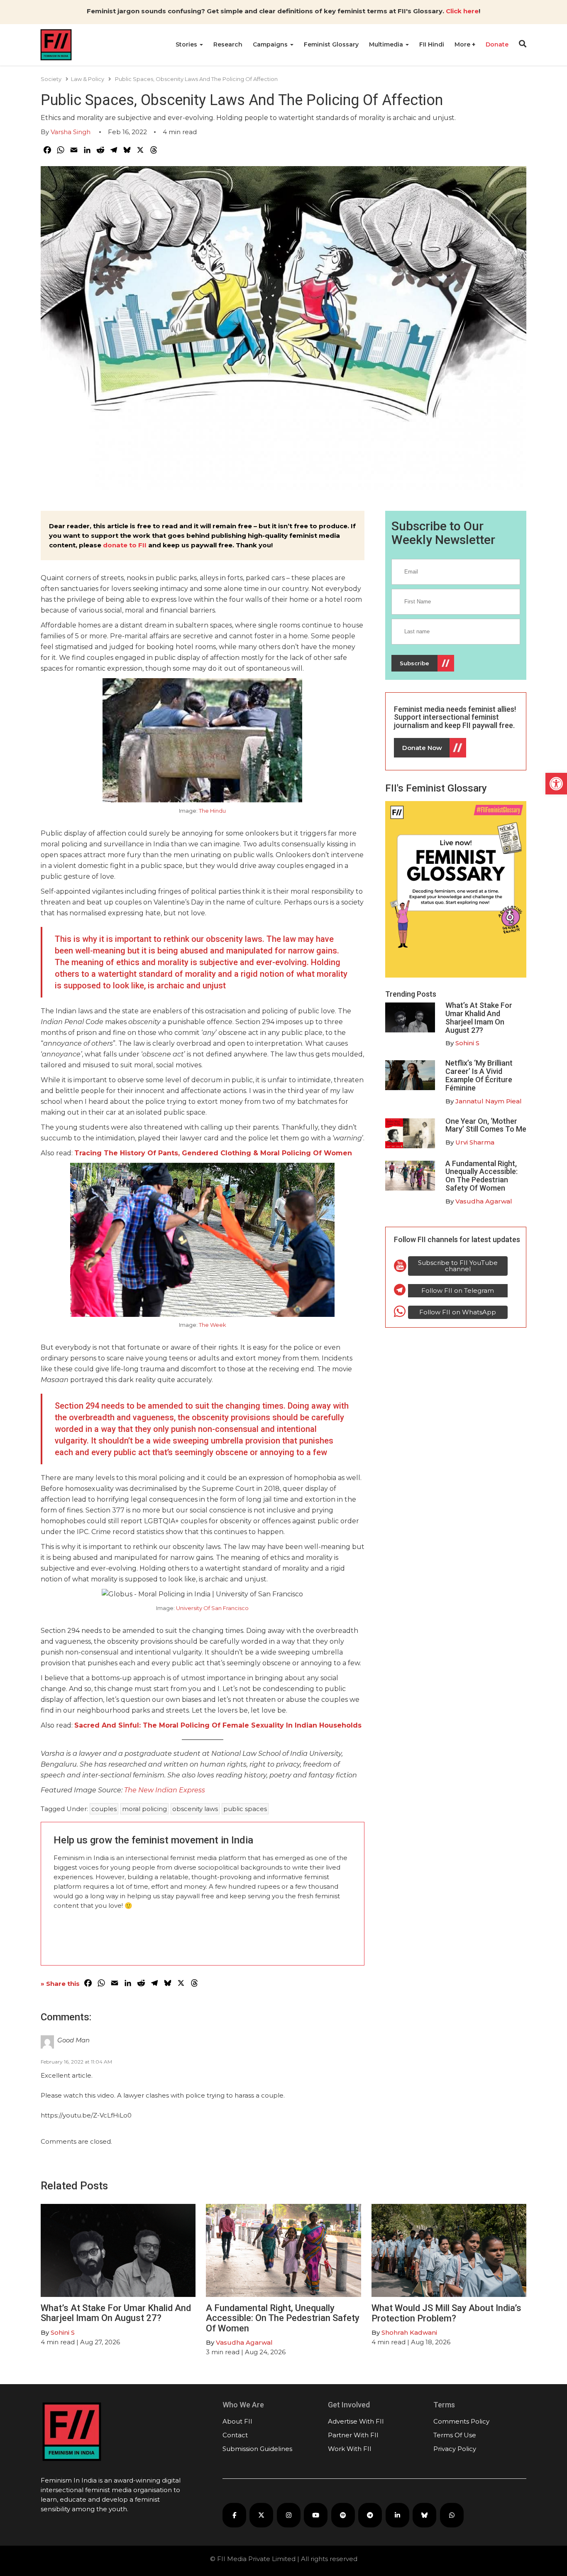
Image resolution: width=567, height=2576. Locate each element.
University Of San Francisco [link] (212, 1608)
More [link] (463, 44)
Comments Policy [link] (461, 2421)
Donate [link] (497, 44)
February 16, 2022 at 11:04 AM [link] (76, 2062)
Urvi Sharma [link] (475, 1142)
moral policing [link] (144, 1809)
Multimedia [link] (387, 44)
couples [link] (104, 1809)
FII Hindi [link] (432, 44)
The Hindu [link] (212, 811)
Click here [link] (462, 11)
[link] (556, 784)
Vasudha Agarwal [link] (484, 1201)
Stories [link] (187, 44)
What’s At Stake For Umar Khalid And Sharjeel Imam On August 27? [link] (479, 1017)
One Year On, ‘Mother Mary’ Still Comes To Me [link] (486, 1125)
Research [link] (228, 44)
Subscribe (414, 663)
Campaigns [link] (271, 44)
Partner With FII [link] (353, 2435)
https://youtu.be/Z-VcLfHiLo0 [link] (86, 2115)
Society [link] (51, 79)
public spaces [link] (245, 1809)
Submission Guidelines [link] (257, 2449)
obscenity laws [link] (195, 1809)
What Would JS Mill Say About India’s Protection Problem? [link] (446, 2313)
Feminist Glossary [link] (331, 44)
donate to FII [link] (125, 545)
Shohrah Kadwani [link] (409, 2332)
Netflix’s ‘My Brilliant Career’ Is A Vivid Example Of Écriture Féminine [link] (479, 1075)
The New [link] (139, 1790)
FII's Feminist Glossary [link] (436, 788)
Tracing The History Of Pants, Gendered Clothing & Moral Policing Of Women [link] (213, 1153)
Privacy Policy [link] (455, 2449)
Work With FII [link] (350, 2449)
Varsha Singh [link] (71, 132)
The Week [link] (213, 1325)
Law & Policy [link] (88, 79)
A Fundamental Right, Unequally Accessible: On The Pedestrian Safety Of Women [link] (481, 1176)
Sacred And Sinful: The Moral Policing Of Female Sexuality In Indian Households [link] (218, 1725)
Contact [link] (235, 2435)
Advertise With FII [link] (356, 2421)
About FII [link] (237, 2421)
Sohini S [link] (467, 1043)
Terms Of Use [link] (455, 2435)
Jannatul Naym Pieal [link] (489, 1101)
